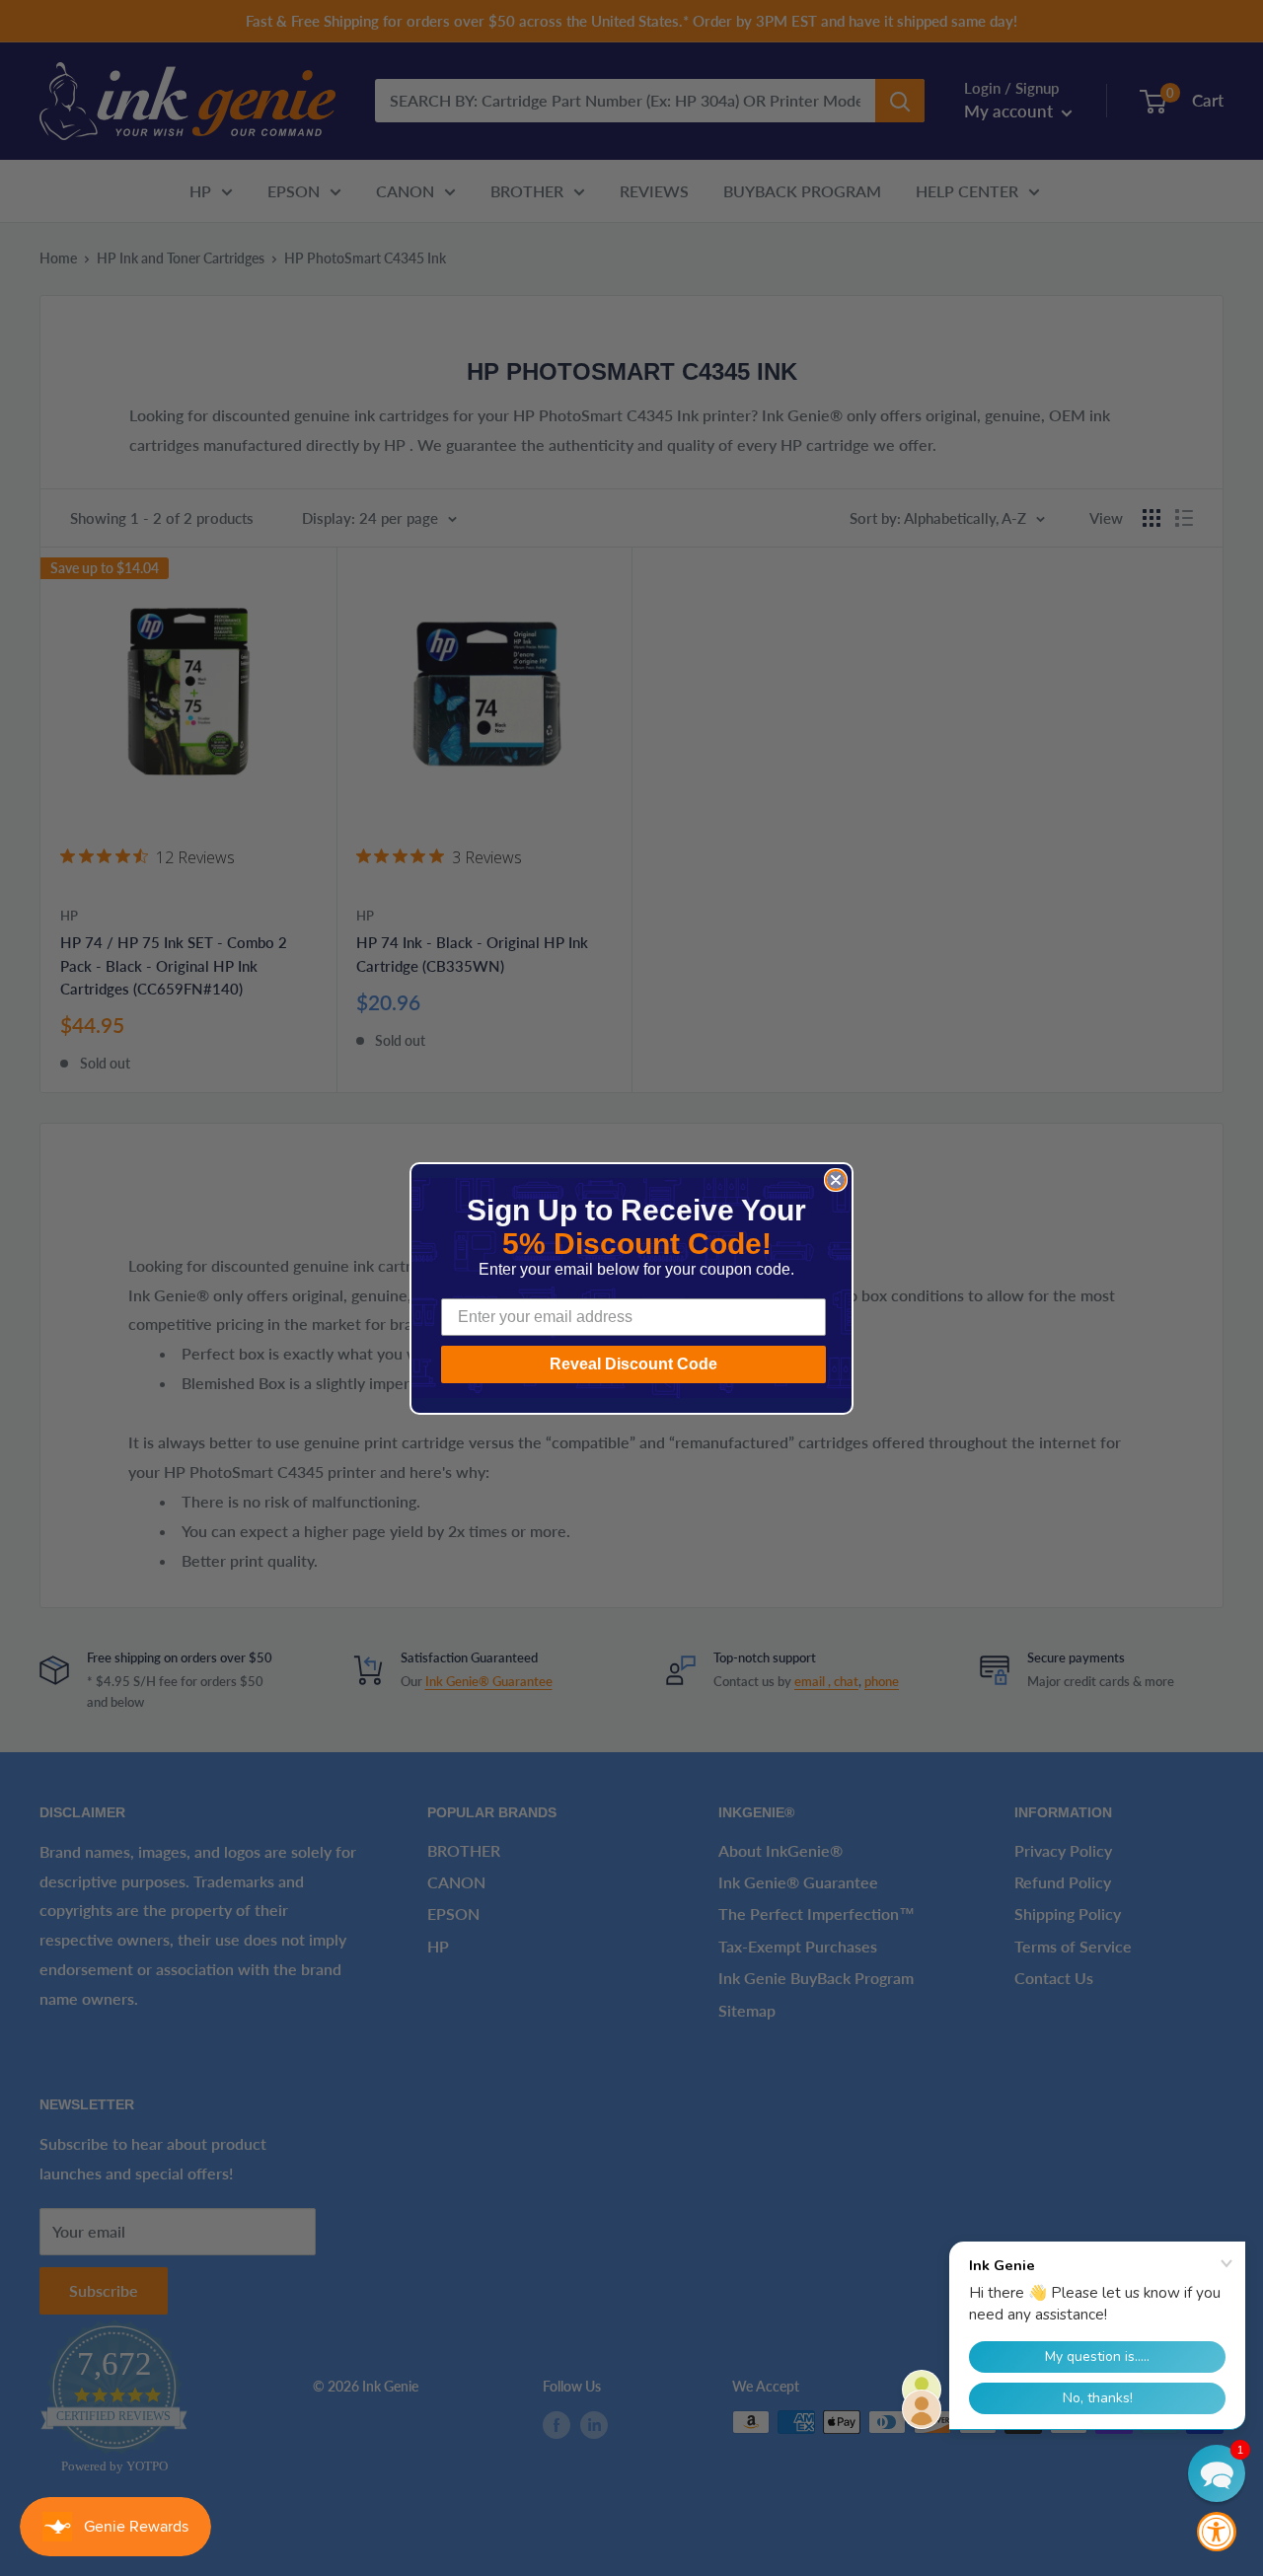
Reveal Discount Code (633, 1364)
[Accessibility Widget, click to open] (1217, 2532)
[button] (1217, 2473)
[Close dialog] (836, 1180)
